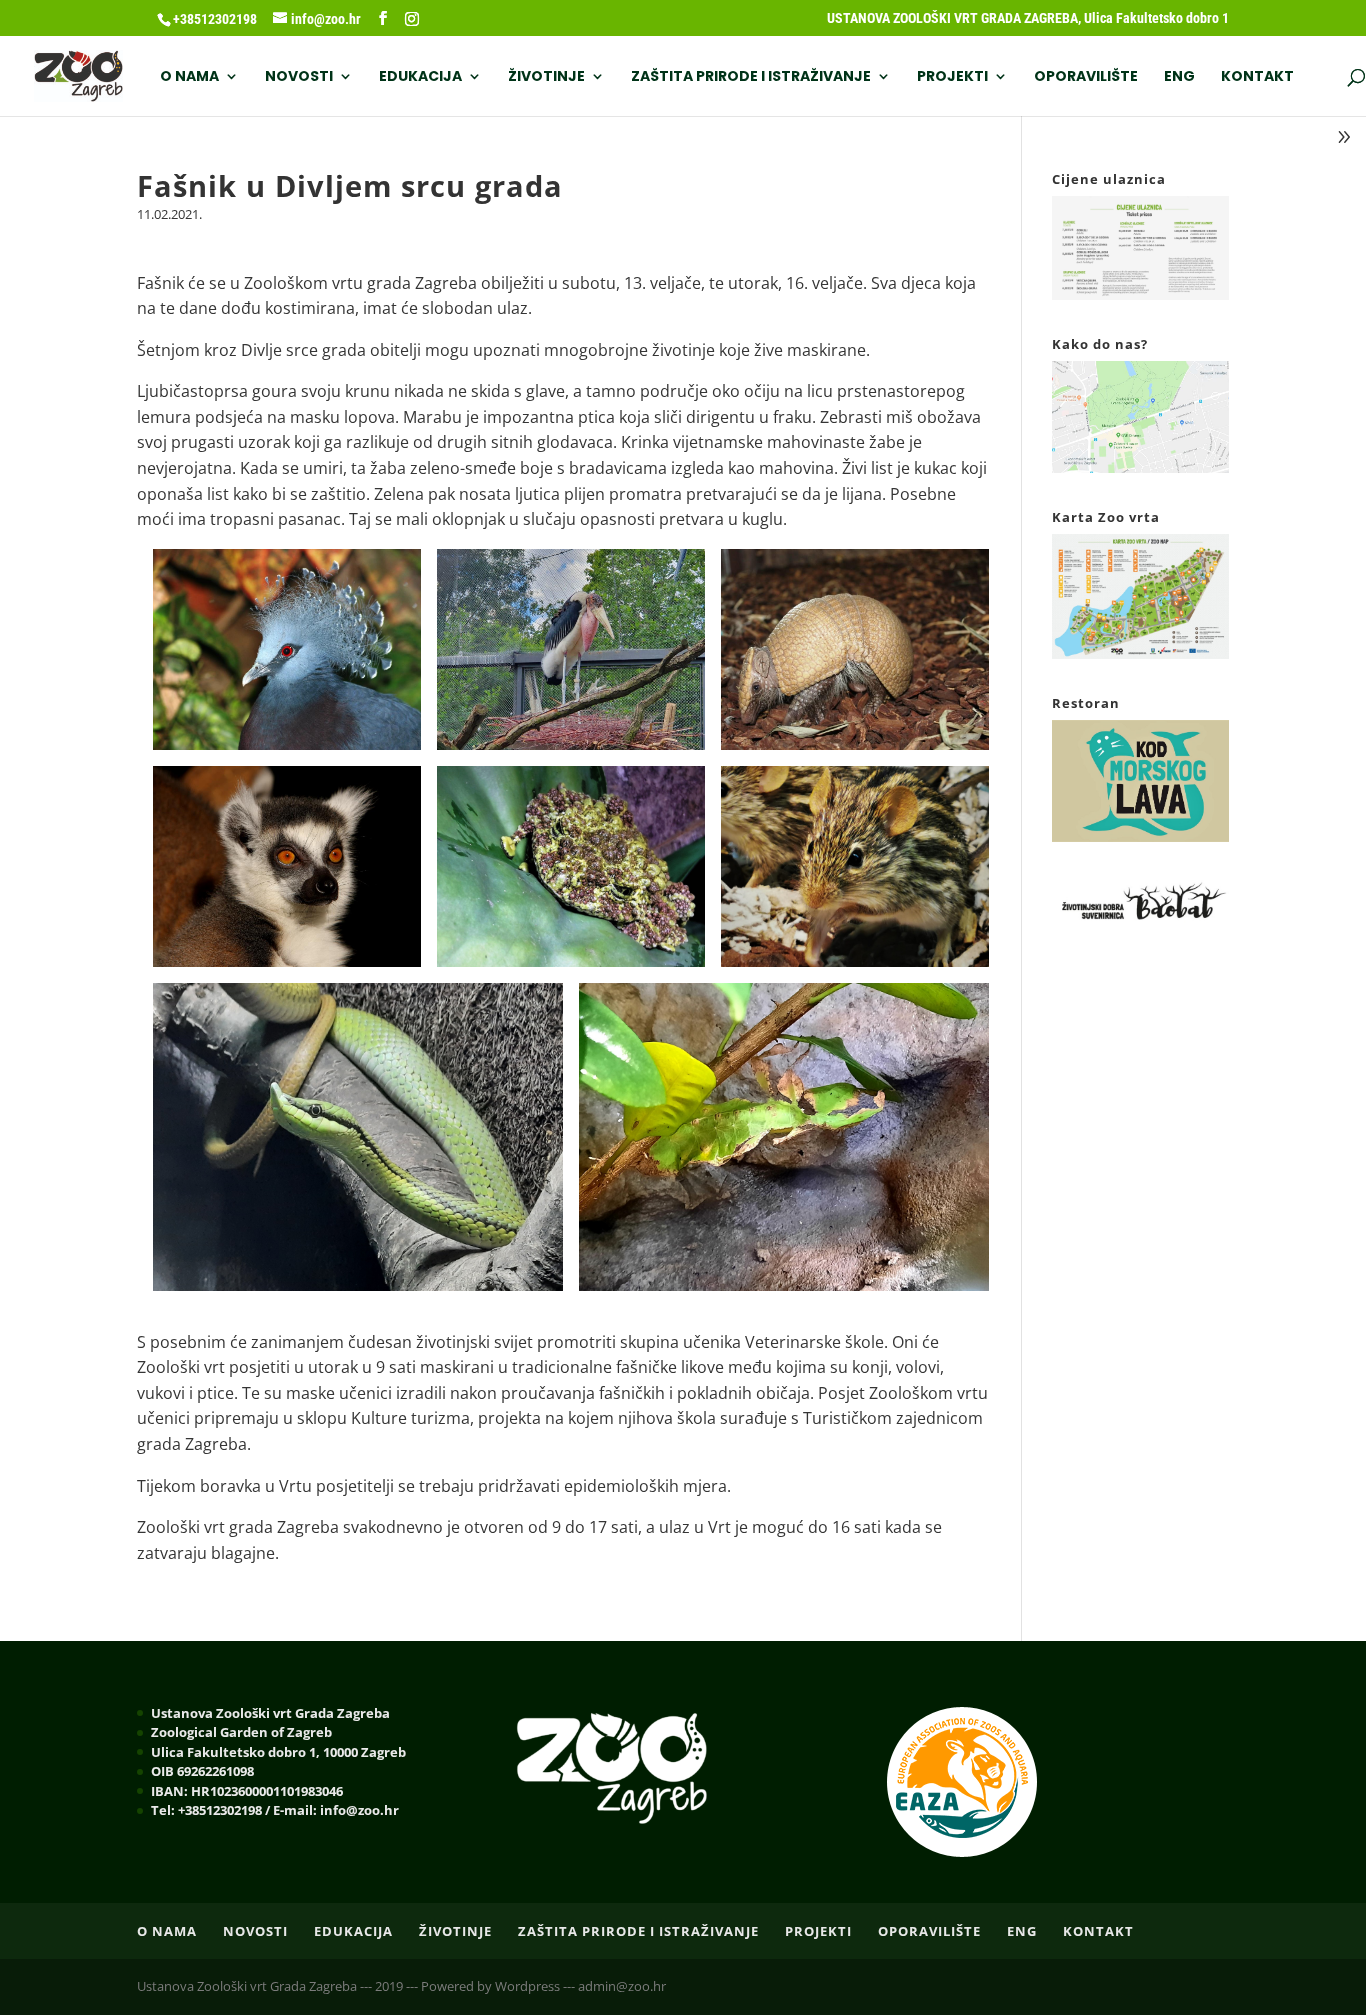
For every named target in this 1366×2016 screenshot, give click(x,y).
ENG (1179, 77)
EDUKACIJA (420, 77)
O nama (189, 77)
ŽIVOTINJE (546, 77)
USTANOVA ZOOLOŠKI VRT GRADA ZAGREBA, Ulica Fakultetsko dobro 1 (1028, 18)
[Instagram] (412, 19)
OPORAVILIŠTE (1086, 77)
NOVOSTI (299, 77)
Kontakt (1257, 77)
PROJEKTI (952, 77)
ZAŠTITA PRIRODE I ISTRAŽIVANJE (751, 77)
